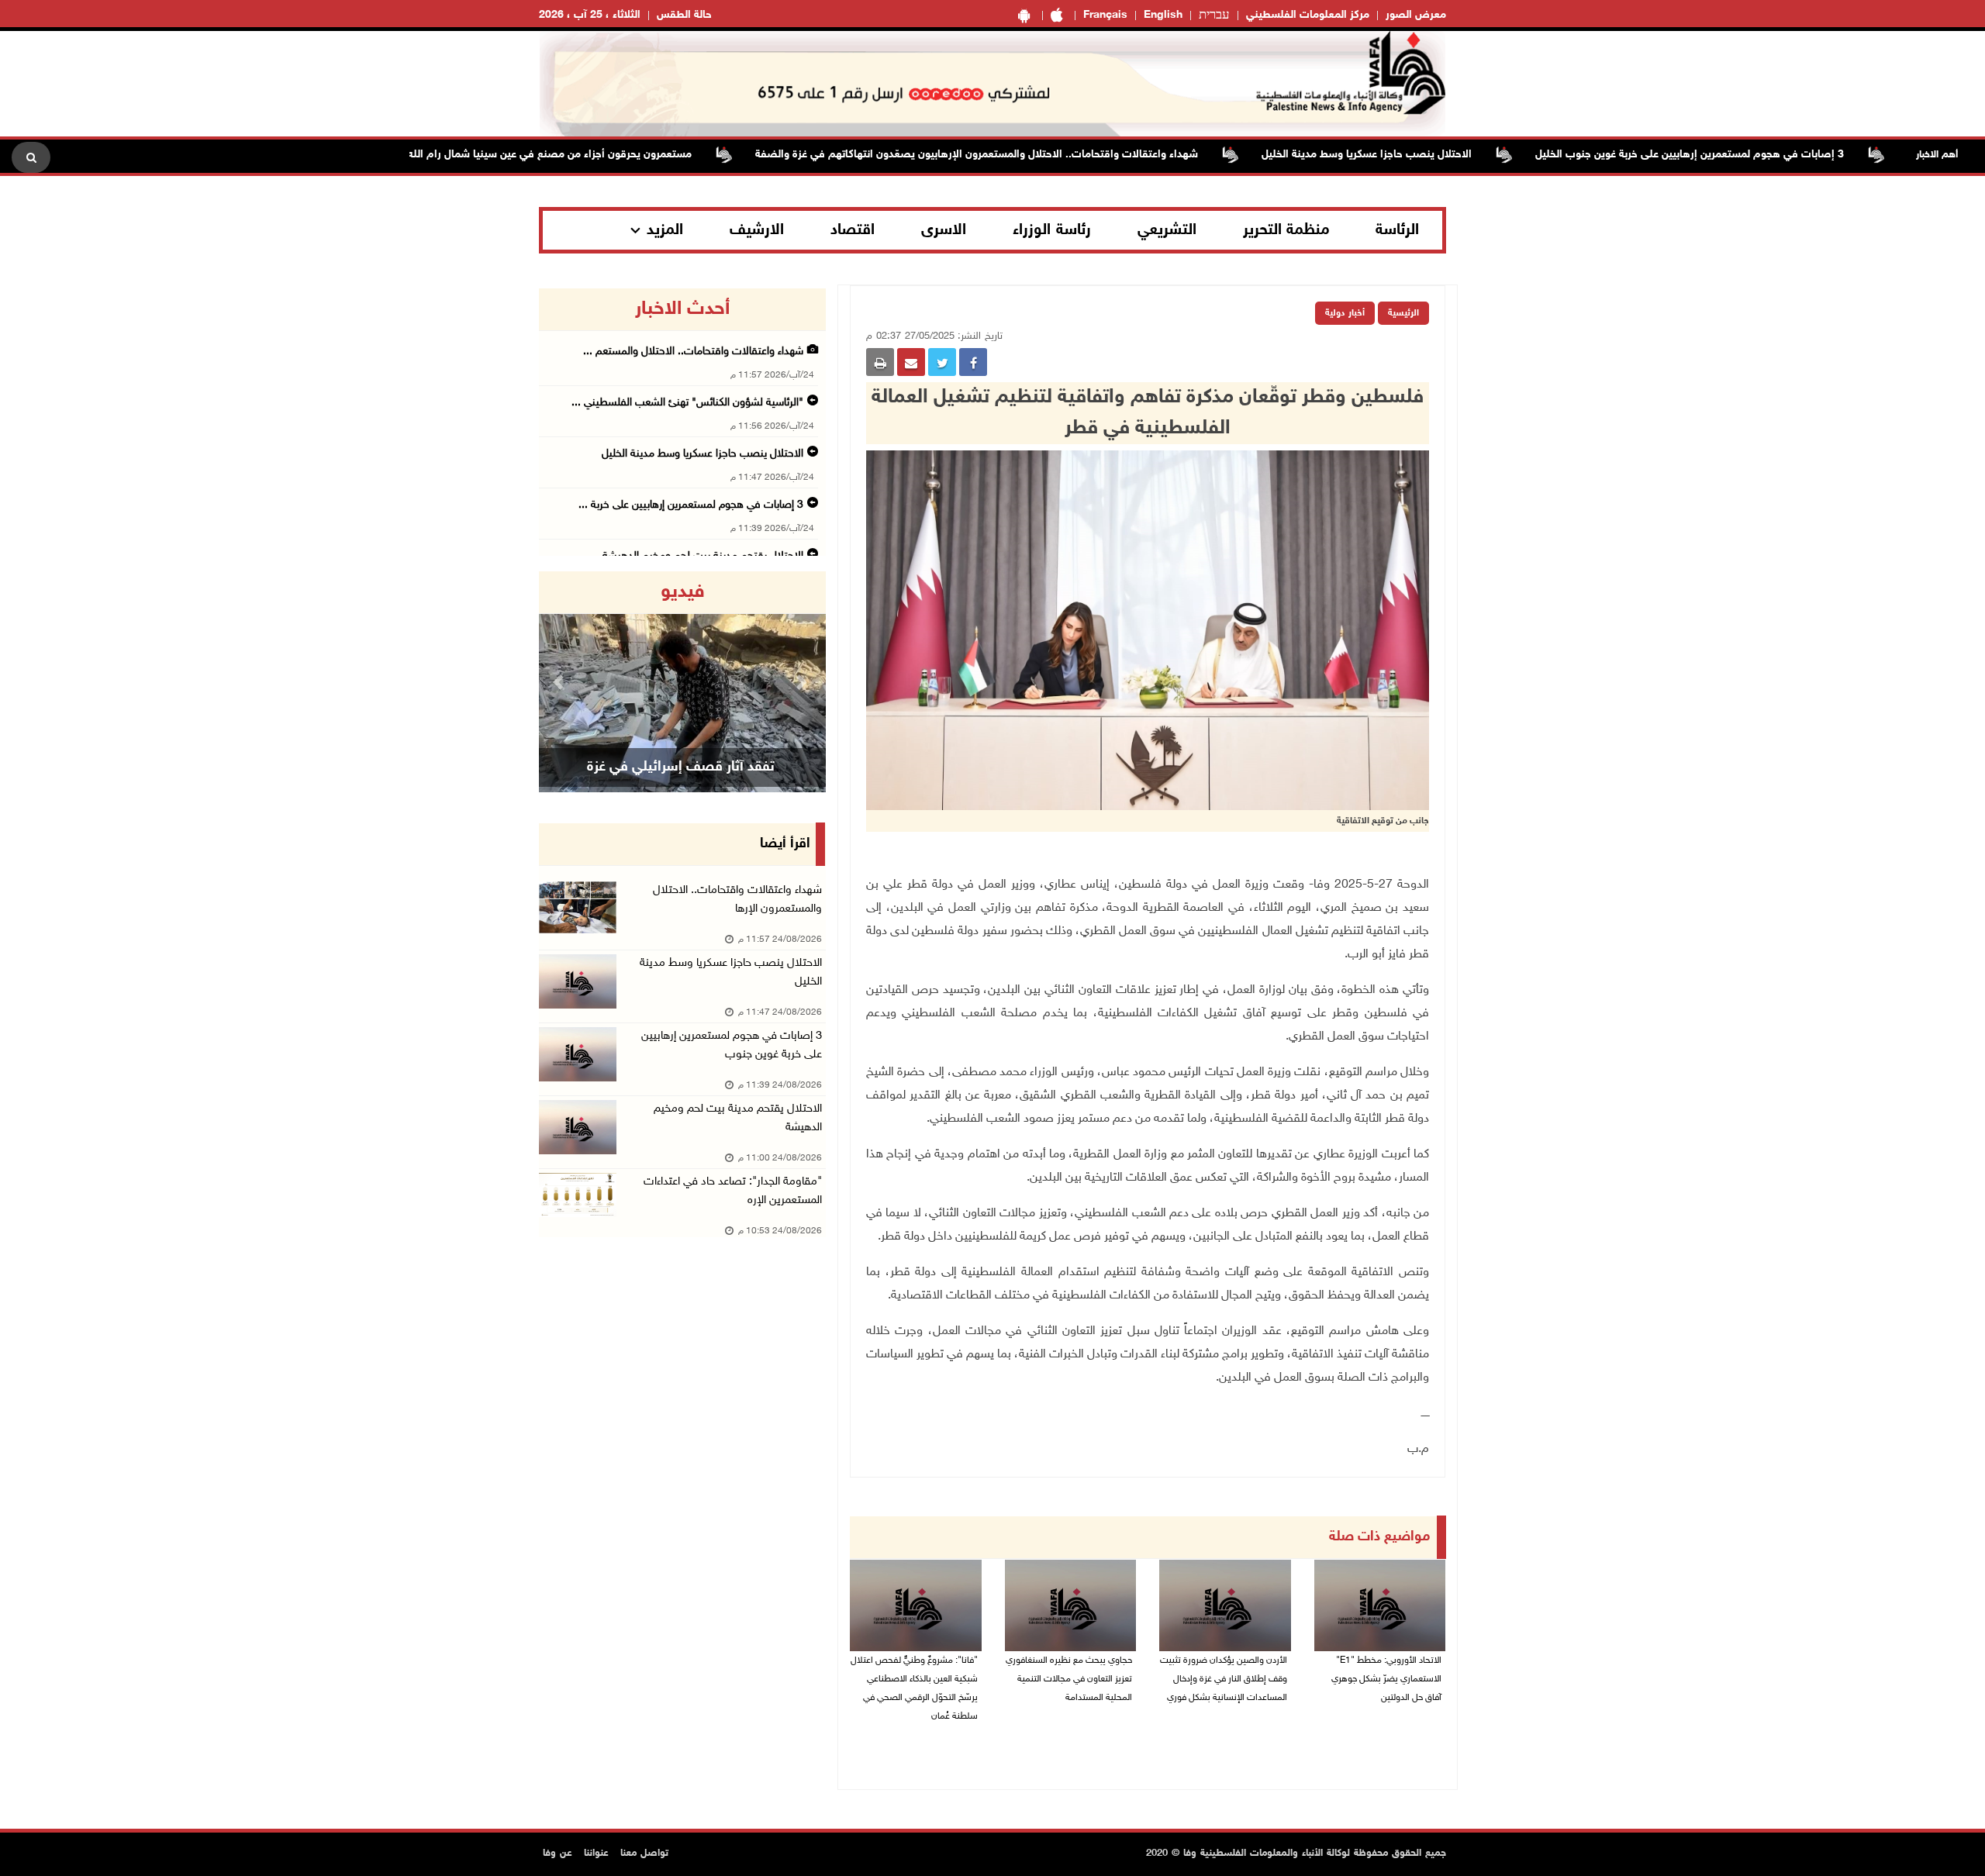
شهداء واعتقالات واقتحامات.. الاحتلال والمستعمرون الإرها (737, 900)
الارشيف (757, 230)
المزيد (665, 230)
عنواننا (596, 1854)
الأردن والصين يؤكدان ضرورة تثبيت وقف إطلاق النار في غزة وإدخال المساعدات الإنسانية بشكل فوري (1224, 1679)
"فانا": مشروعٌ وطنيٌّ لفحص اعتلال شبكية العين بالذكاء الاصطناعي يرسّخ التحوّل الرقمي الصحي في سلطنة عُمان (914, 1688)
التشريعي (1167, 230)
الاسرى (944, 230)
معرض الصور (1416, 15)
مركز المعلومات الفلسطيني (1308, 15)
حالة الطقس (684, 15)
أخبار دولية (1345, 313)
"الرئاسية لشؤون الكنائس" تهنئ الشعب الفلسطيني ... (687, 403)
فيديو (683, 592)
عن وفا (558, 1854)
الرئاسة (1397, 230)
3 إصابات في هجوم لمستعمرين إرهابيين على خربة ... (691, 505)
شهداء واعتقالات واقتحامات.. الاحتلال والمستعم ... (693, 352)
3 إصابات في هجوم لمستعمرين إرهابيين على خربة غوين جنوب (732, 1045)
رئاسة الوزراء (1052, 230)
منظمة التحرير (1286, 230)
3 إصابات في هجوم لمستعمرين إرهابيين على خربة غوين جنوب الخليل (1751, 155)
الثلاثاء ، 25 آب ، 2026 (590, 15)
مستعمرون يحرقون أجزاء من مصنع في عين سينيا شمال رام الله (611, 155)
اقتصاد (853, 230)
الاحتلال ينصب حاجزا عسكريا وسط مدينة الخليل (1428, 155)
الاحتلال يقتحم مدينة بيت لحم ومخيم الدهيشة (738, 1118)
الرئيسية (1403, 313)
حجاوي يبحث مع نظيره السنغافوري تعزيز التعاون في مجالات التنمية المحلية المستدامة (1069, 1679)
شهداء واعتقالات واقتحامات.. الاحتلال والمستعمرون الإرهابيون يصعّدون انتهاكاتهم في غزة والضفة (1038, 155)
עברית (1214, 16)
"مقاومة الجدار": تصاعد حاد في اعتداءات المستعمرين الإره (733, 1191)
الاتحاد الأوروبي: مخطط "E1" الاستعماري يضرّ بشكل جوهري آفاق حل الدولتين (1386, 1679)
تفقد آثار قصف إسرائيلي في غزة (681, 767)
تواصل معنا (644, 1854)
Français (1105, 15)
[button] (561, 682)
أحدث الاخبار (682, 309)
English (1163, 15)
